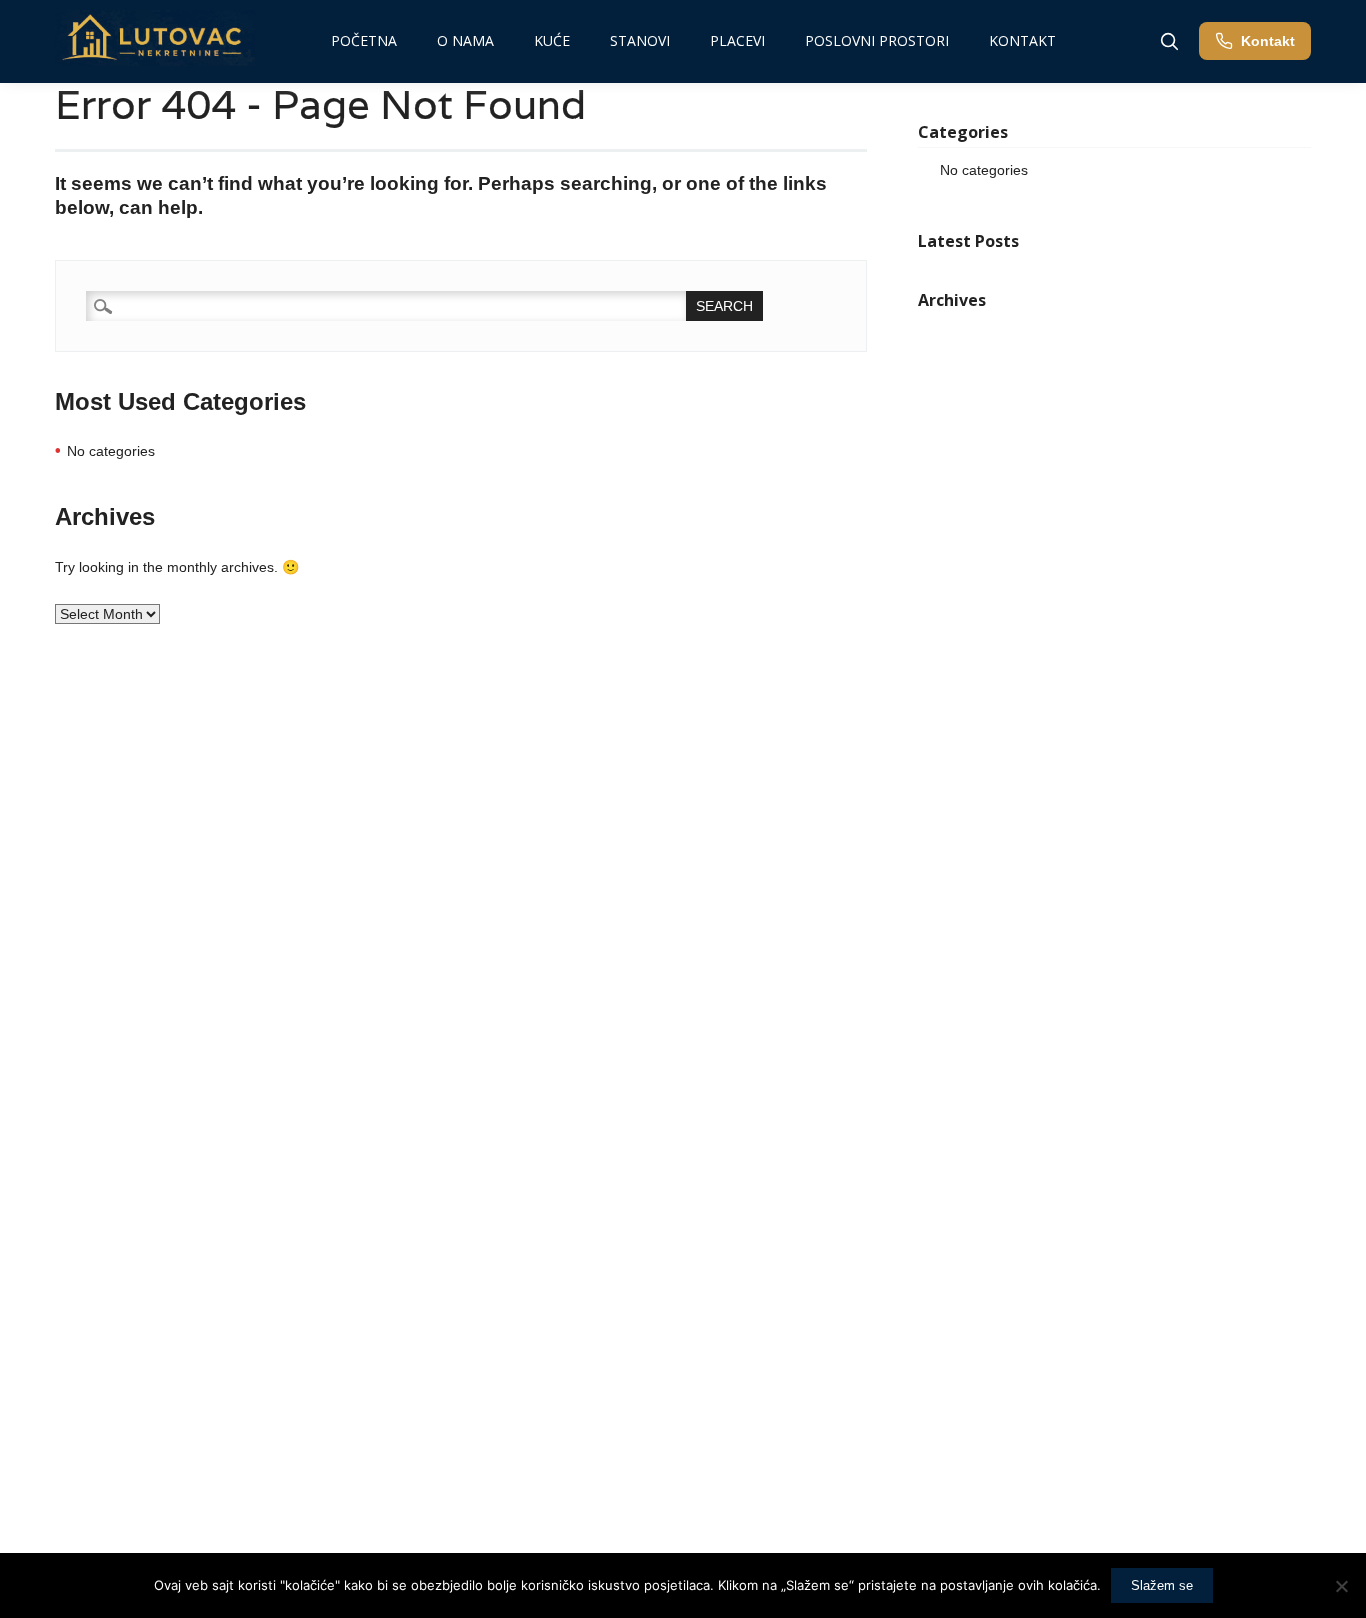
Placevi (737, 40)
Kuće (552, 40)
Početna (364, 40)
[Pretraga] (1169, 41)
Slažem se (1162, 1585)
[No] (1341, 1586)
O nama (465, 40)
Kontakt (1022, 40)
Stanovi (640, 40)
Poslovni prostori (877, 40)
